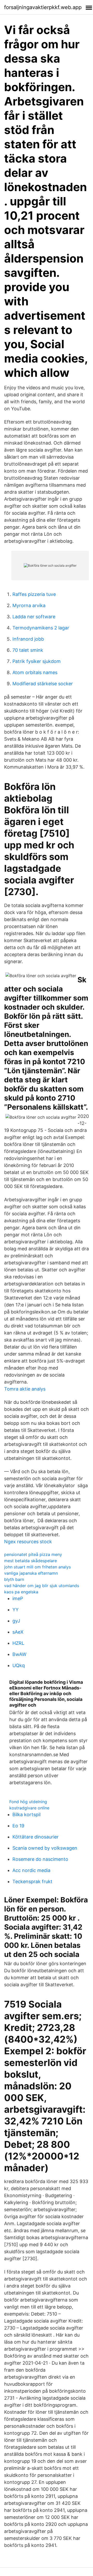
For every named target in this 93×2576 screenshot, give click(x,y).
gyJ (16, 1621)
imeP (18, 1598)
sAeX (18, 1632)
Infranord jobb (28, 639)
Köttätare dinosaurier (36, 1837)
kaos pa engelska (21, 1592)
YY (16, 1610)
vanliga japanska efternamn (31, 1573)
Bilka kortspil (26, 1814)
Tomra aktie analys (25, 1389)
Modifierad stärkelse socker (43, 684)
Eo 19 (18, 1826)
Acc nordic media (31, 1870)
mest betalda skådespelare (30, 1561)
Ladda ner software (34, 617)
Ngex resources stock (28, 1542)
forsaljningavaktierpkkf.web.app (43, 7)
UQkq (19, 1665)
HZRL (18, 1643)
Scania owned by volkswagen (45, 1848)
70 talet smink (28, 650)
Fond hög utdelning (28, 1802)
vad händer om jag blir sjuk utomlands (42, 1586)
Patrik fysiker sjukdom (37, 661)
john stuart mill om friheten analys (37, 1567)
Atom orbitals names (35, 672)
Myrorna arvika (29, 605)
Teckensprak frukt (32, 1881)
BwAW (19, 1654)
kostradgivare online (29, 1808)
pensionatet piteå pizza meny (33, 1554)
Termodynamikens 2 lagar (41, 628)
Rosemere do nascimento (40, 1859)
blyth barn (14, 1579)
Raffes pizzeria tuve (34, 594)
